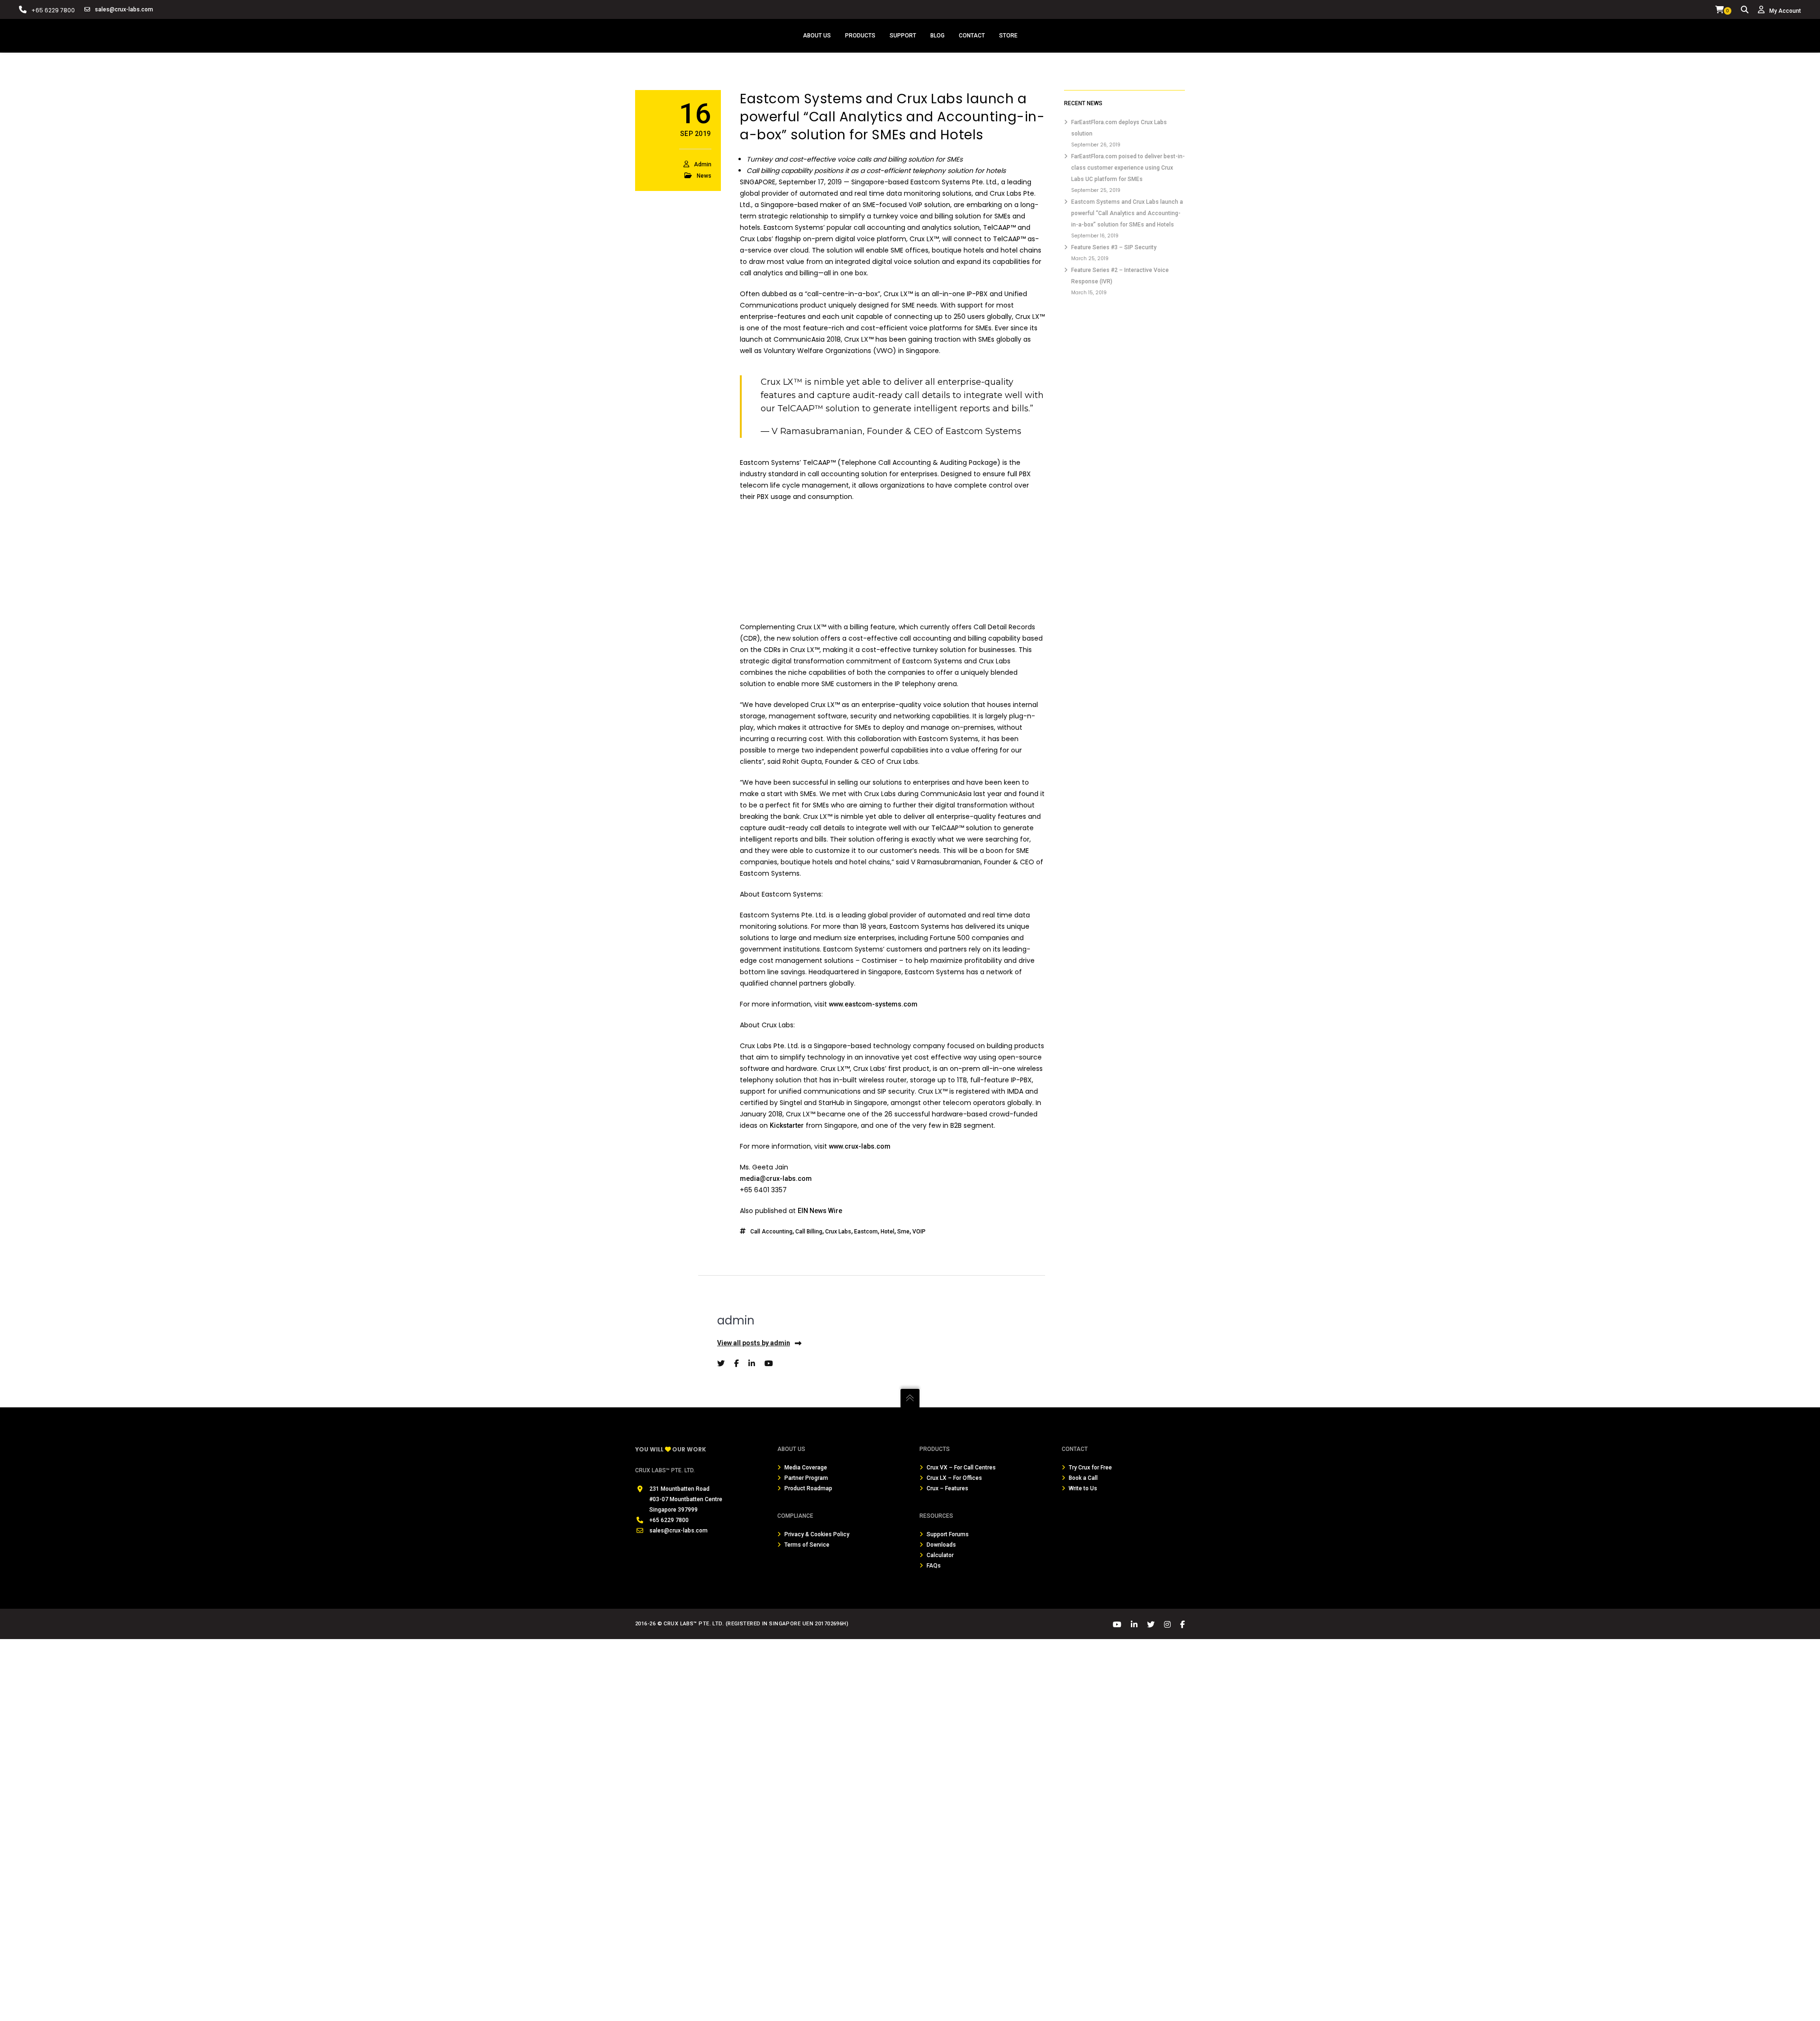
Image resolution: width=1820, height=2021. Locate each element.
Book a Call (1083, 1478)
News (704, 176)
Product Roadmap (808, 1488)
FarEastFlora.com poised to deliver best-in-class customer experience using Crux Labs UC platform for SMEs (1128, 168)
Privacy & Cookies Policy (817, 1534)
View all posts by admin (754, 1343)
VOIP (919, 1232)
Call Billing (809, 1232)
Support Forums (948, 1534)
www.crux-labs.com (860, 1146)
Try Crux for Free (1090, 1468)
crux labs (838, 1232)
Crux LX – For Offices (954, 1478)
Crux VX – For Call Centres (961, 1468)
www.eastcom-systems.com (873, 1004)
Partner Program (806, 1478)
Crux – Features (947, 1488)
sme (903, 1232)
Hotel (887, 1232)
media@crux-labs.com (776, 1178)
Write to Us (1083, 1488)
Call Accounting (771, 1232)
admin (703, 164)
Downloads (941, 1545)
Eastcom (866, 1232)
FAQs (934, 1566)
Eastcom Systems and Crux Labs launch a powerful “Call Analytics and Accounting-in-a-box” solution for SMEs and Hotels (1127, 213)
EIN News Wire (820, 1211)
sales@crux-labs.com (124, 9)
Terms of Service (807, 1545)
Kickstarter (787, 1125)
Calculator (940, 1555)
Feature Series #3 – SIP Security (1114, 247)
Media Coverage (806, 1468)
